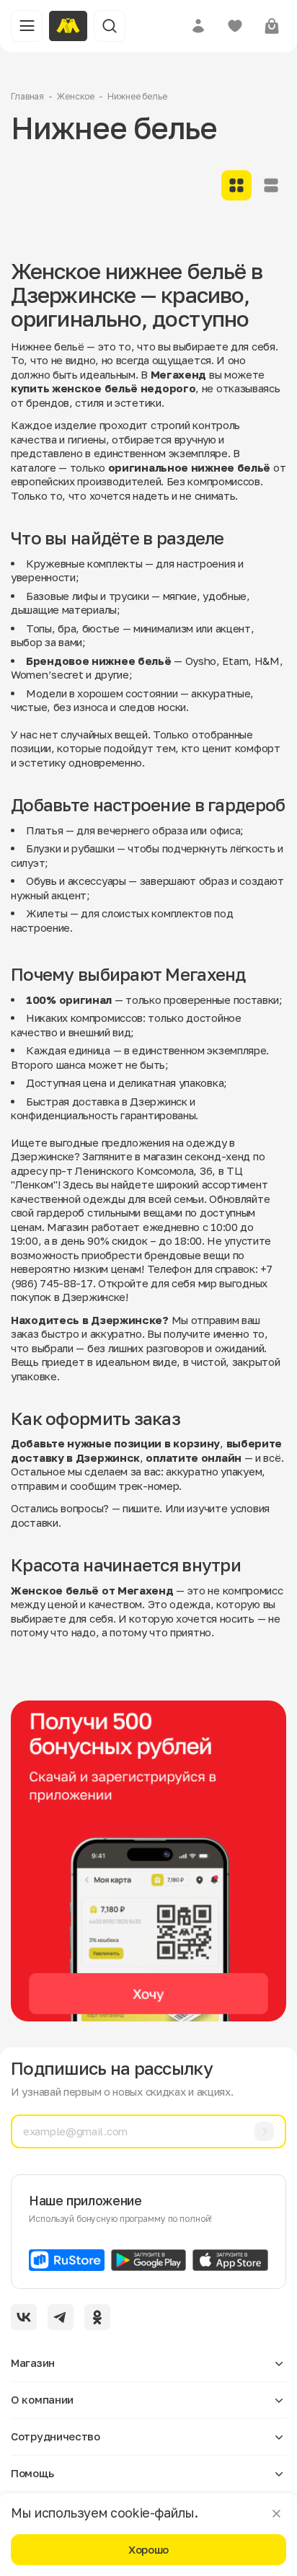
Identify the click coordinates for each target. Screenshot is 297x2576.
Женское (76, 96)
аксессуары (97, 881)
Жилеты (46, 913)
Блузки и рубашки (70, 848)
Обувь (41, 881)
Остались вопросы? (60, 1508)
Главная (27, 96)
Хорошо (148, 2549)
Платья (44, 830)
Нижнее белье (137, 96)
